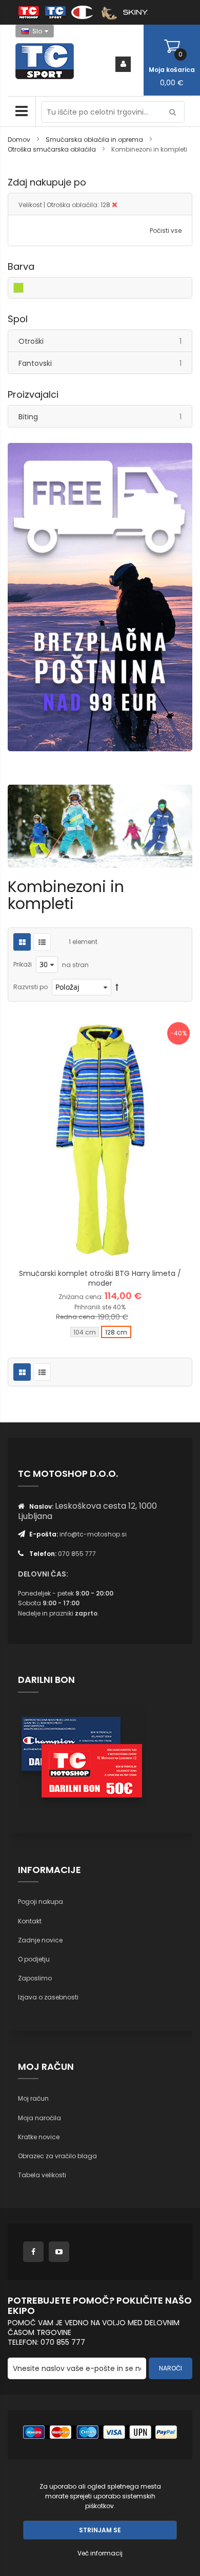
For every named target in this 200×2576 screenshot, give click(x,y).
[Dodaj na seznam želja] (100, 1247)
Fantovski (105, 363)
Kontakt (30, 1921)
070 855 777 (77, 1554)
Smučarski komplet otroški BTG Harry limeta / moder (100, 1278)
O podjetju (34, 1959)
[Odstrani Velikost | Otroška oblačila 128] (115, 205)
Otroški (105, 341)
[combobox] (113, 112)
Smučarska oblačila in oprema (95, 140)
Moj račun (33, 2098)
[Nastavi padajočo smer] (117, 987)
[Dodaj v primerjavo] (126, 1247)
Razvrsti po (31, 987)
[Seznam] (42, 942)
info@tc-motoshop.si (93, 1534)
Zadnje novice (40, 1940)
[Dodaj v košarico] (74, 1247)
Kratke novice (39, 2137)
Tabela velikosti (42, 2175)
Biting (105, 416)
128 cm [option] (116, 1332)
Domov (20, 140)
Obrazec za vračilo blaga (57, 2156)
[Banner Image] (100, 597)
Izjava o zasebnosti (48, 1997)
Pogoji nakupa (41, 1902)
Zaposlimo (35, 1978)
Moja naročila (39, 2118)
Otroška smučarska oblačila (53, 149)
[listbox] (100, 1333)
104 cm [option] (85, 1332)
